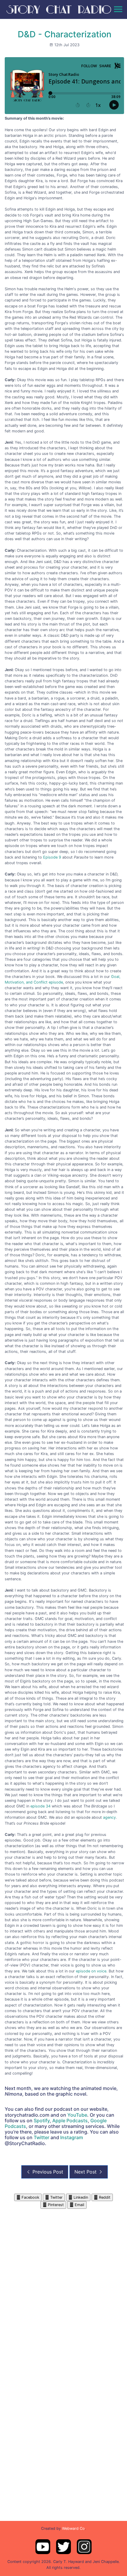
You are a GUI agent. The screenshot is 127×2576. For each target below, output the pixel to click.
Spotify (42, 2121)
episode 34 (40, 1806)
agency (109, 1817)
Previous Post (47, 2172)
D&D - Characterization (65, 34)
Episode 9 (52, 857)
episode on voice (91, 1971)
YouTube (77, 2115)
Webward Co (73, 2528)
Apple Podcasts (70, 2121)
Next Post (86, 2172)
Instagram (72, 2137)
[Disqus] (63, 2283)
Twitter (41, 2137)
